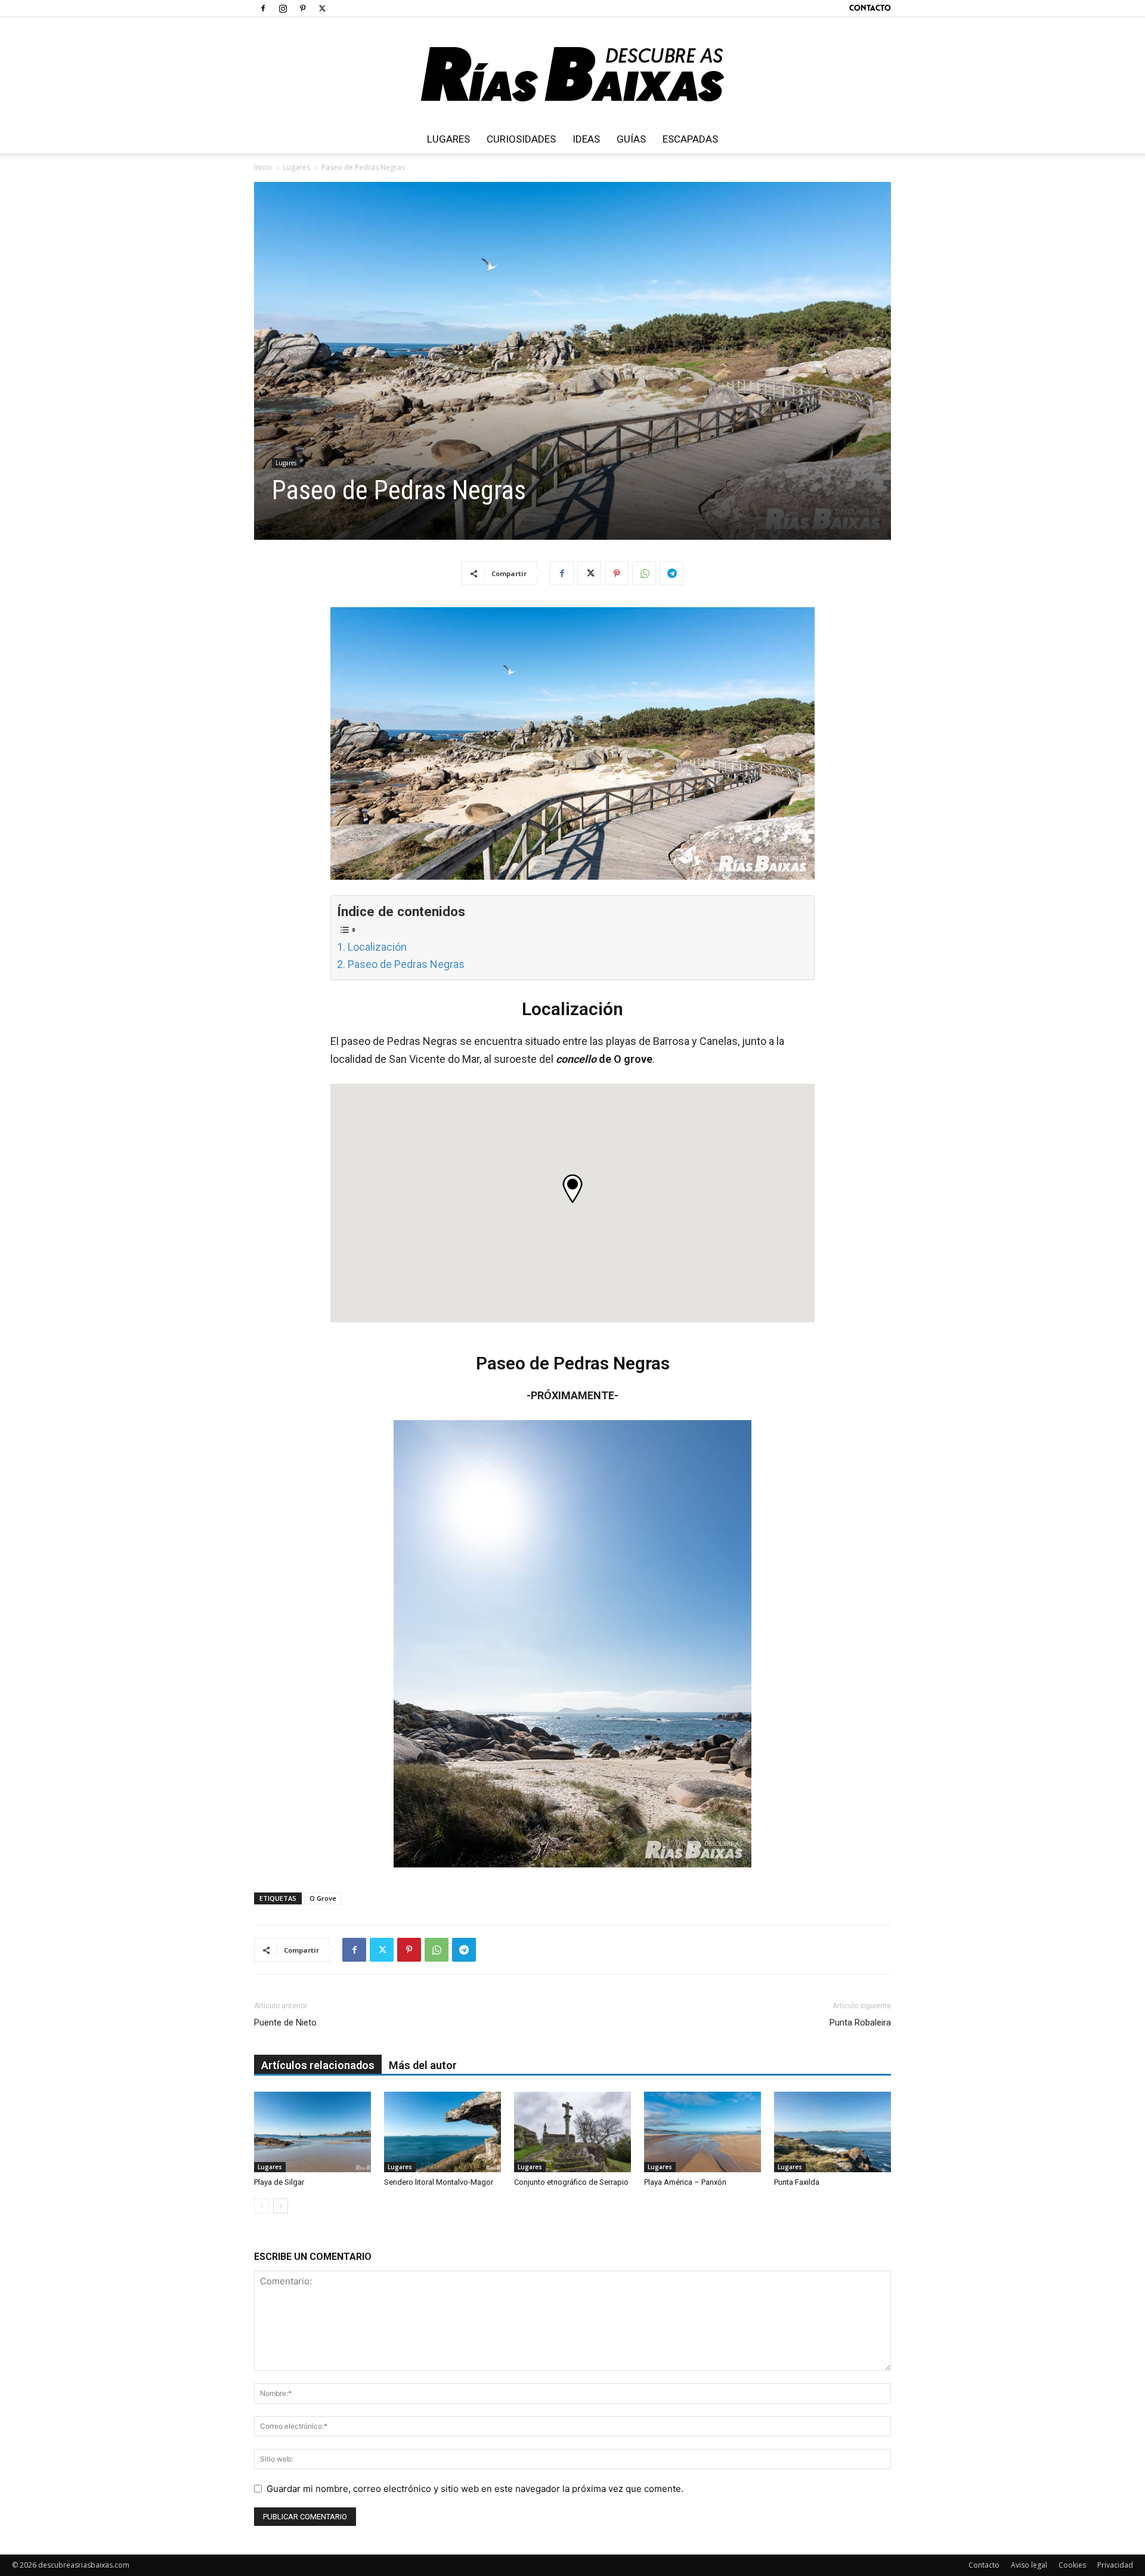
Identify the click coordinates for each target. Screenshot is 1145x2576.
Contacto (870, 8)
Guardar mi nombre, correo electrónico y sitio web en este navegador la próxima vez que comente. (475, 2489)
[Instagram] (283, 8)
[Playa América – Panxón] (703, 2132)
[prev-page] (262, 2206)
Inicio (263, 167)
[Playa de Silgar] (312, 2132)
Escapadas (690, 139)
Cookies (1072, 2565)
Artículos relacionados (318, 2065)
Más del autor (423, 2065)
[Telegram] (671, 573)
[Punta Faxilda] (833, 2132)
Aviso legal (1029, 2565)
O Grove (323, 1898)
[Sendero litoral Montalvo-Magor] (442, 2132)
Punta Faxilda (797, 2182)
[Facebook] (263, 8)
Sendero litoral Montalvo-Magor (439, 2182)
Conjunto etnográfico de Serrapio (571, 2182)
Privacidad (1115, 2565)
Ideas (586, 139)
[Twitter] (322, 8)
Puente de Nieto (285, 2023)
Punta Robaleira (860, 2023)
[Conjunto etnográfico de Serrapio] (572, 2132)
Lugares (448, 139)
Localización (377, 947)
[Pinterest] (302, 8)
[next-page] (281, 2206)
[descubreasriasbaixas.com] (572, 71)
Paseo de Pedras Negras (406, 964)
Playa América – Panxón (685, 2182)
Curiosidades (521, 139)
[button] (572, 1189)
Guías (631, 139)
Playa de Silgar (279, 2182)
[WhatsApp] (644, 573)
